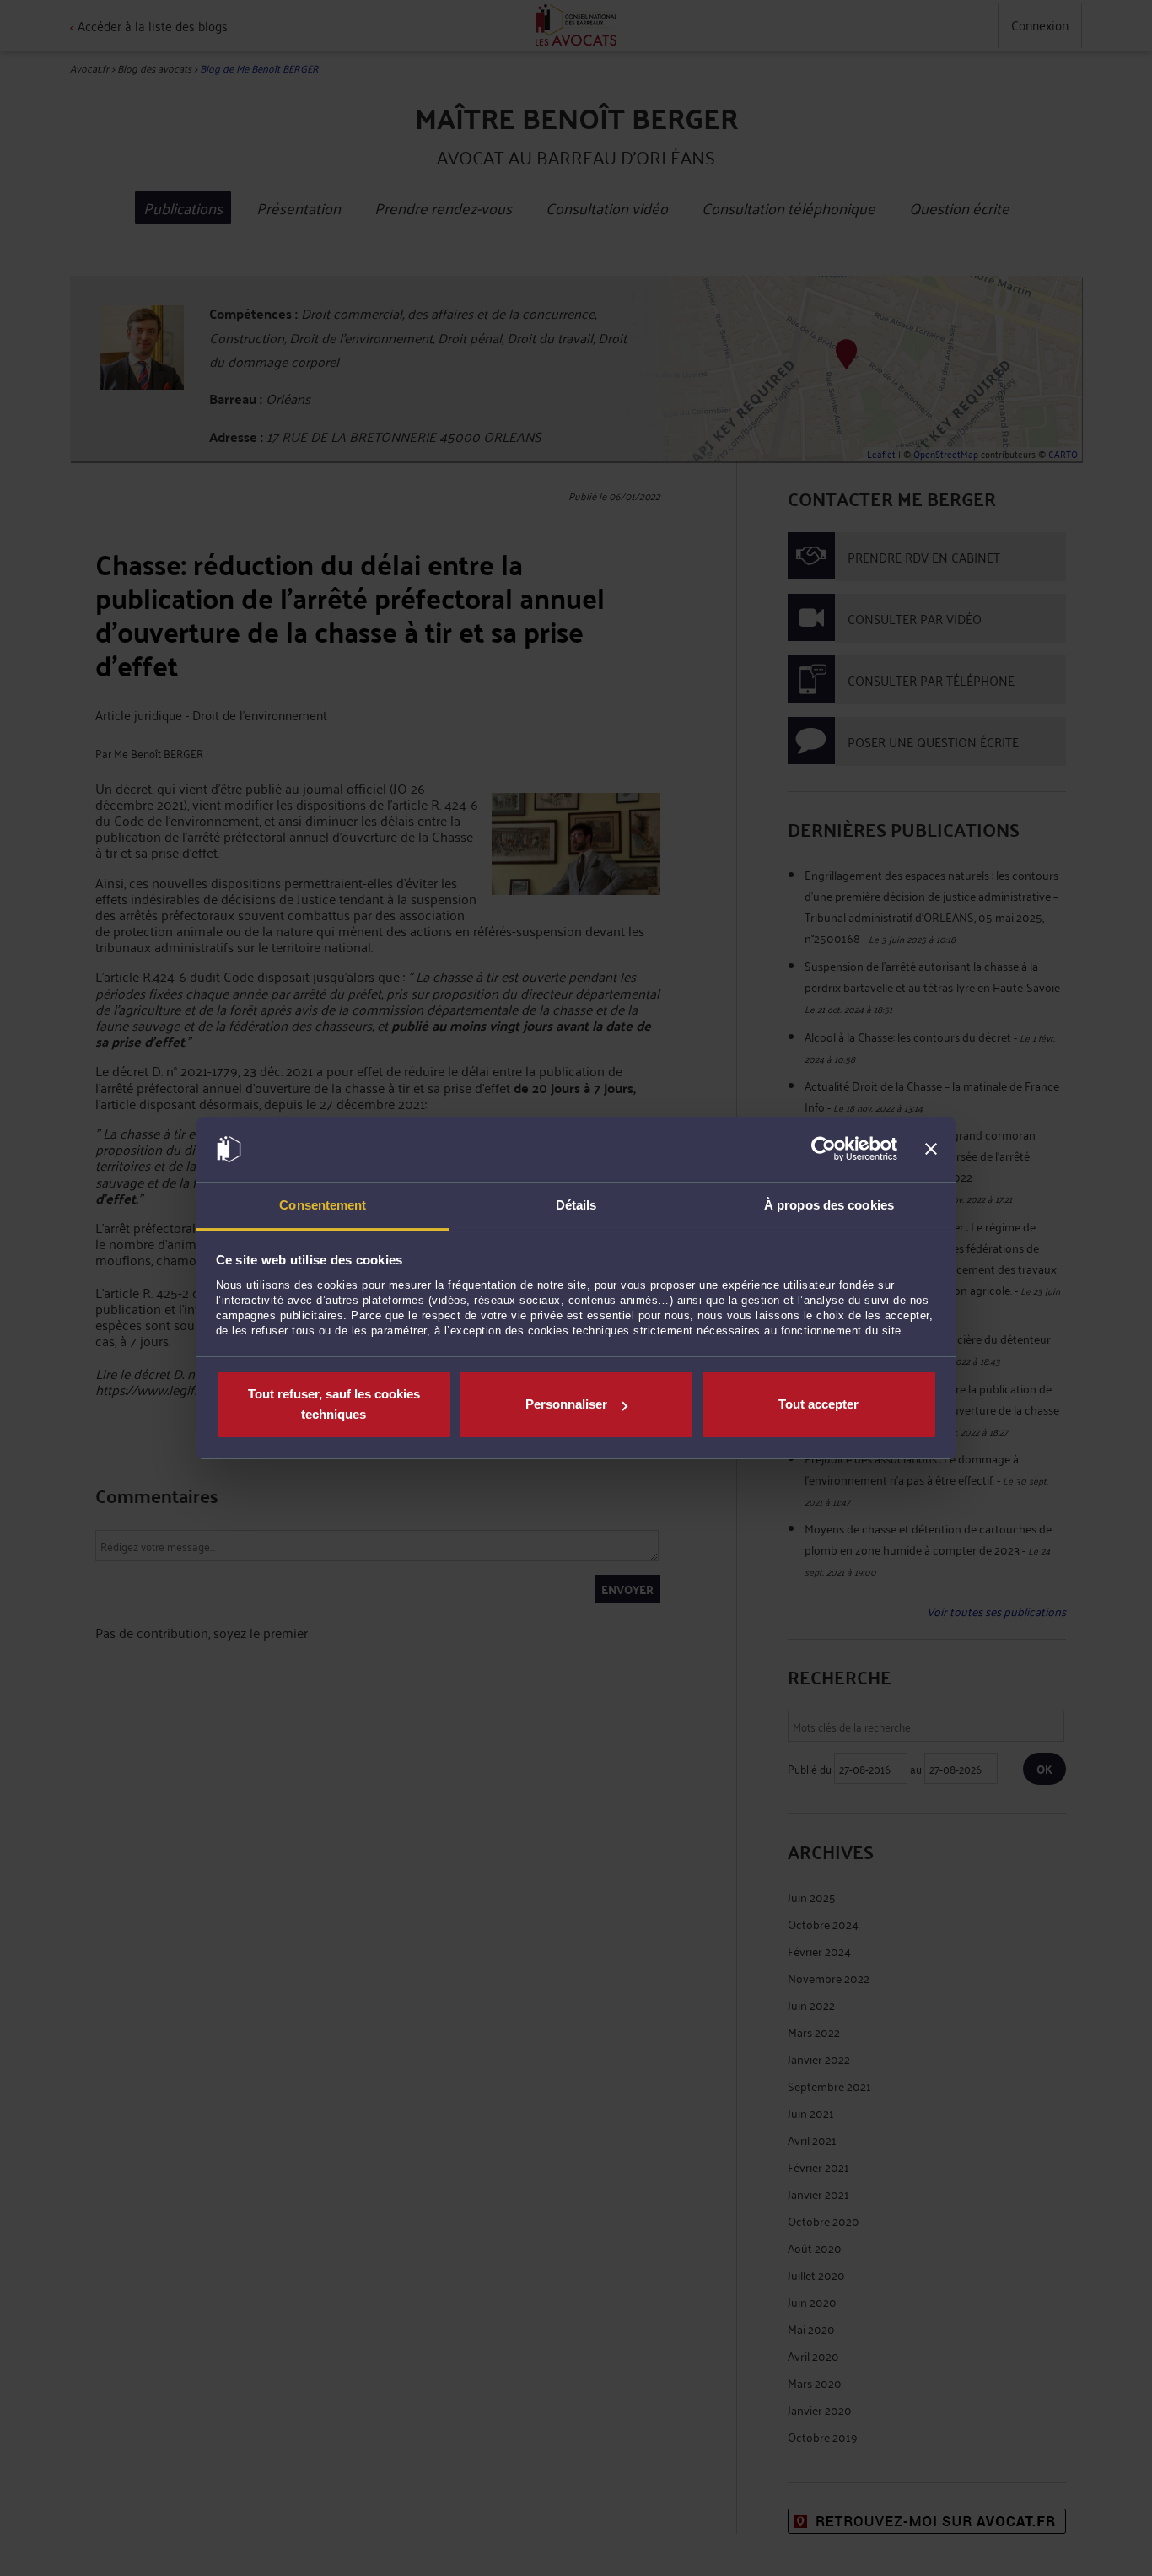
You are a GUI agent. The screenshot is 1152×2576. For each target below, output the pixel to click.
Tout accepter (818, 1404)
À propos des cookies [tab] (829, 1205)
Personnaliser (566, 1404)
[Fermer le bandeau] (931, 1150)
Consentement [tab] (323, 1205)
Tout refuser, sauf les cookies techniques (334, 1404)
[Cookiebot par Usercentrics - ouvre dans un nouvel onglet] (824, 1150)
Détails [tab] (576, 1205)
